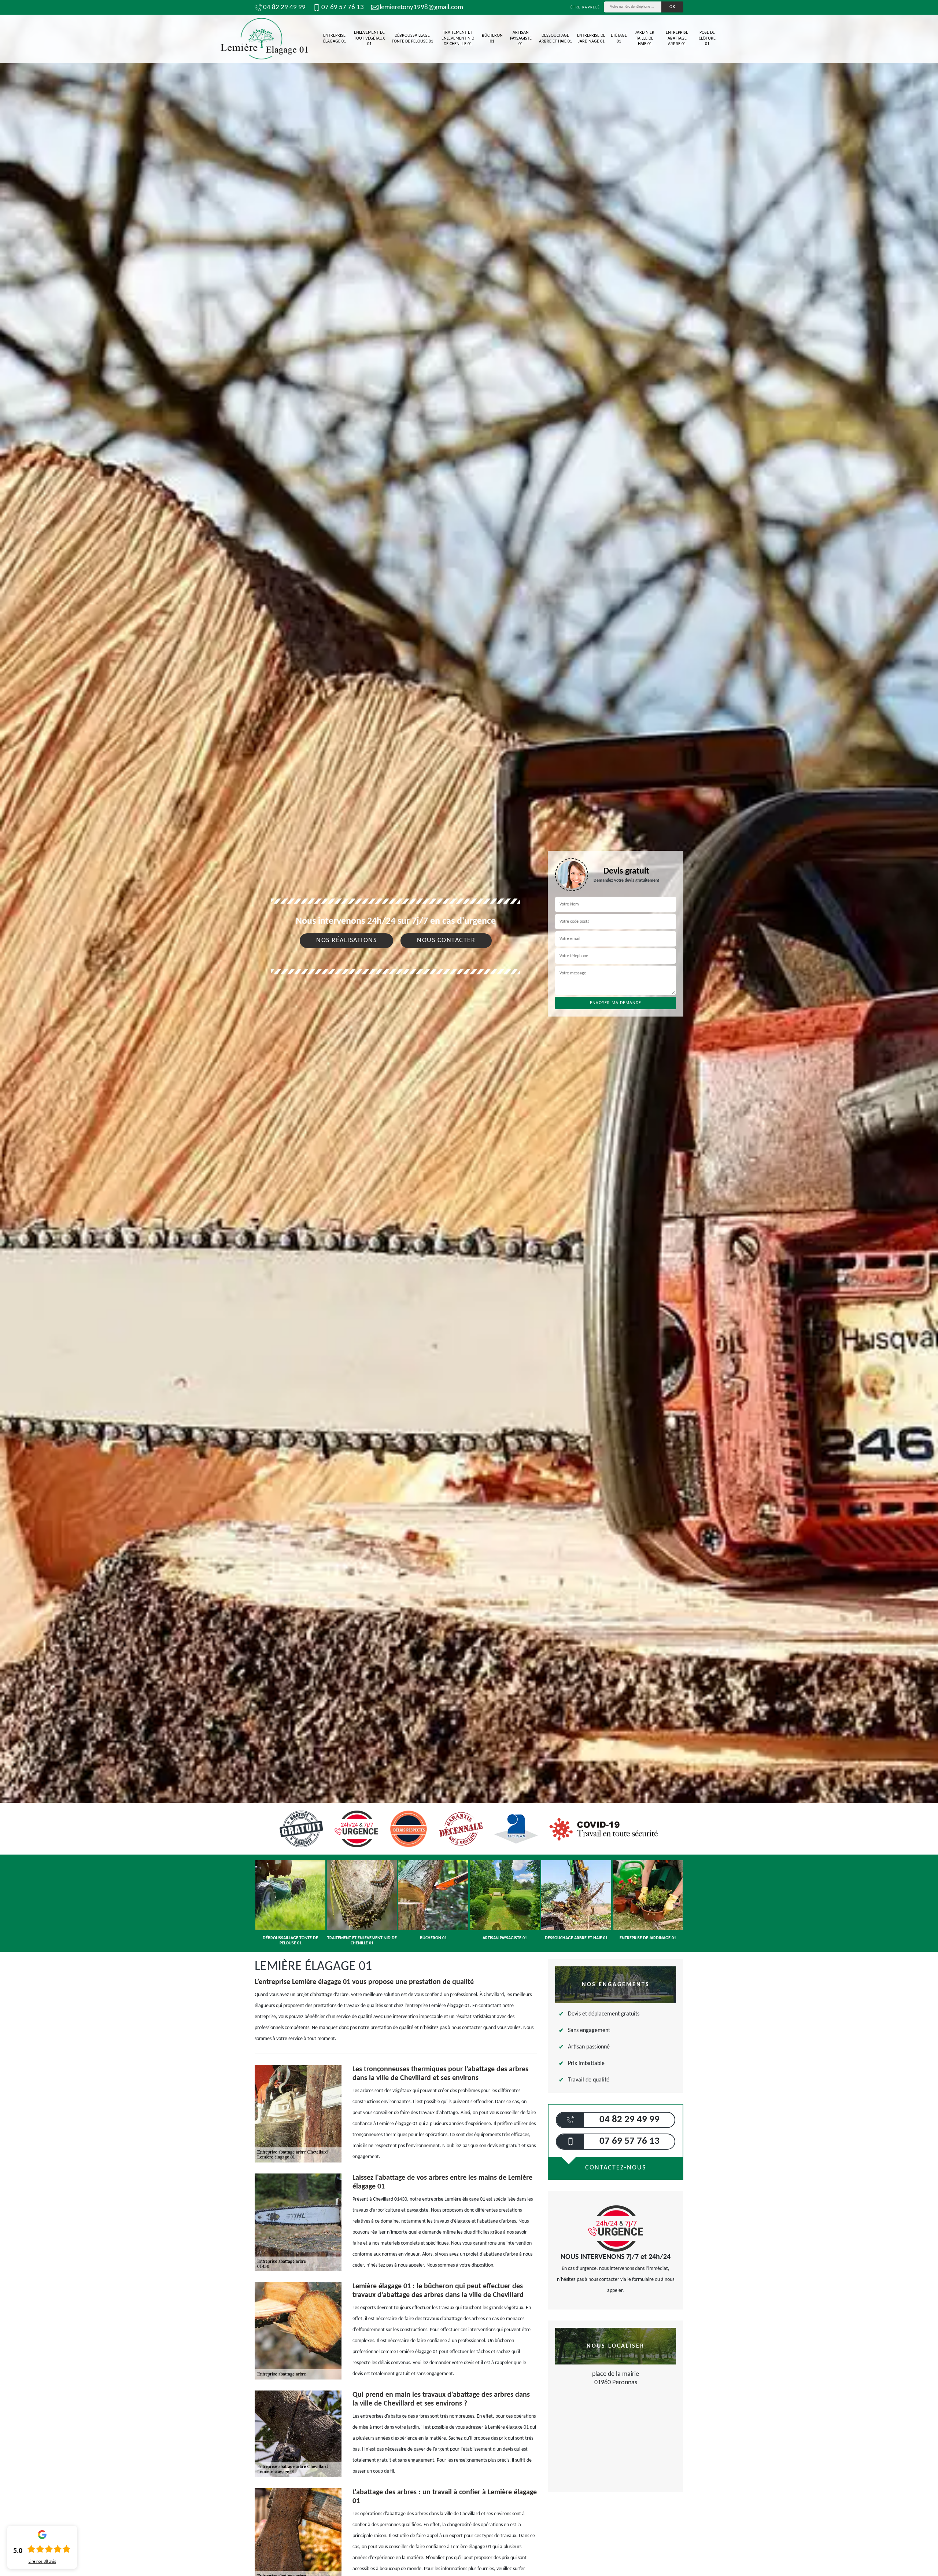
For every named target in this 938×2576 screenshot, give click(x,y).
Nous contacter (446, 940)
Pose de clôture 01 (707, 38)
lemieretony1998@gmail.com (421, 8)
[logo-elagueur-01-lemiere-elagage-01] (264, 39)
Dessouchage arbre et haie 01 (555, 38)
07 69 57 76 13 (343, 8)
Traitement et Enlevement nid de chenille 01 (458, 38)
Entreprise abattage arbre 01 (677, 38)
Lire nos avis (42, 2562)
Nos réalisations (346, 940)
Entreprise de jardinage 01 (591, 38)
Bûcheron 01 (492, 38)
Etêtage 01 (619, 38)
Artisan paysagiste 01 (521, 38)
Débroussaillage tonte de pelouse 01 (412, 38)
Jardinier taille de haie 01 (645, 38)
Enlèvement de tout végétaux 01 (369, 38)
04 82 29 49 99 (284, 8)
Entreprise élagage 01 (335, 38)
